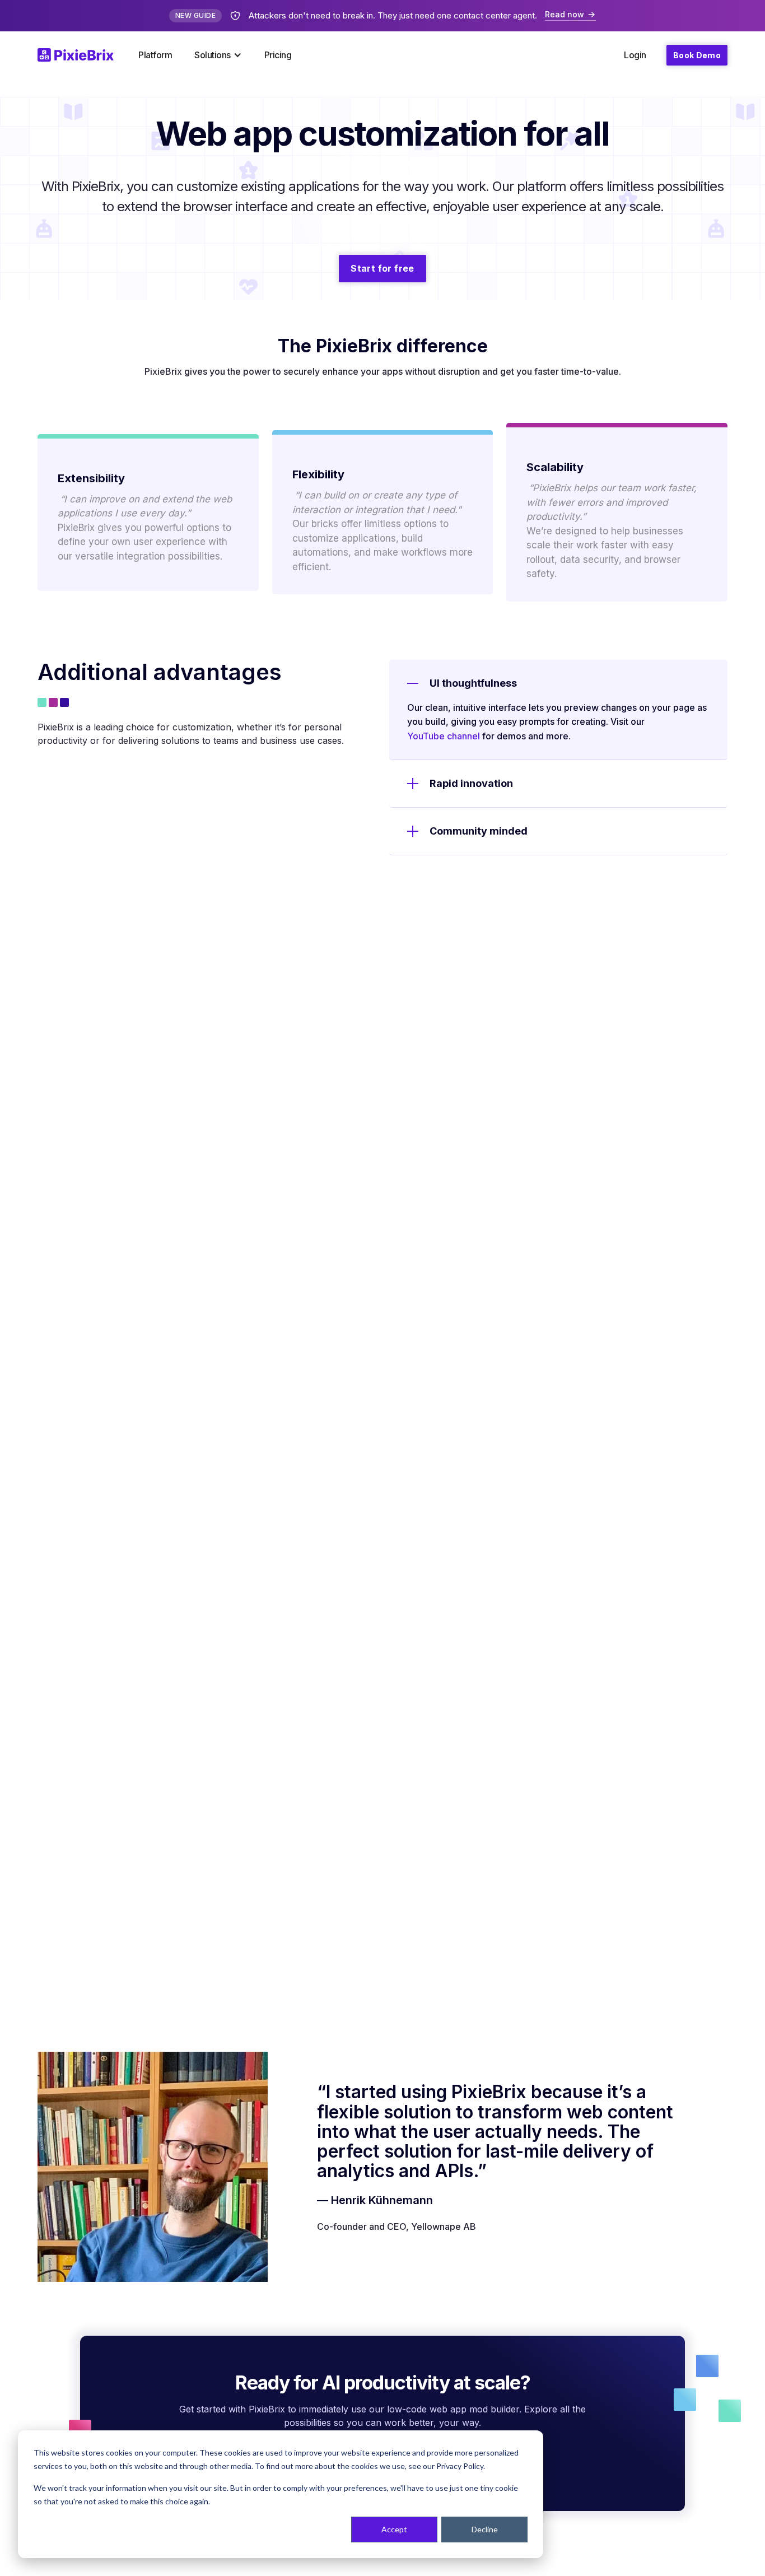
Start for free (382, 268)
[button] (218, 55)
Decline (485, 2529)
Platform (155, 55)
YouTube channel (444, 736)
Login (635, 55)
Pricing (278, 55)
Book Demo (697, 55)
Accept (394, 2529)
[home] (82, 55)
